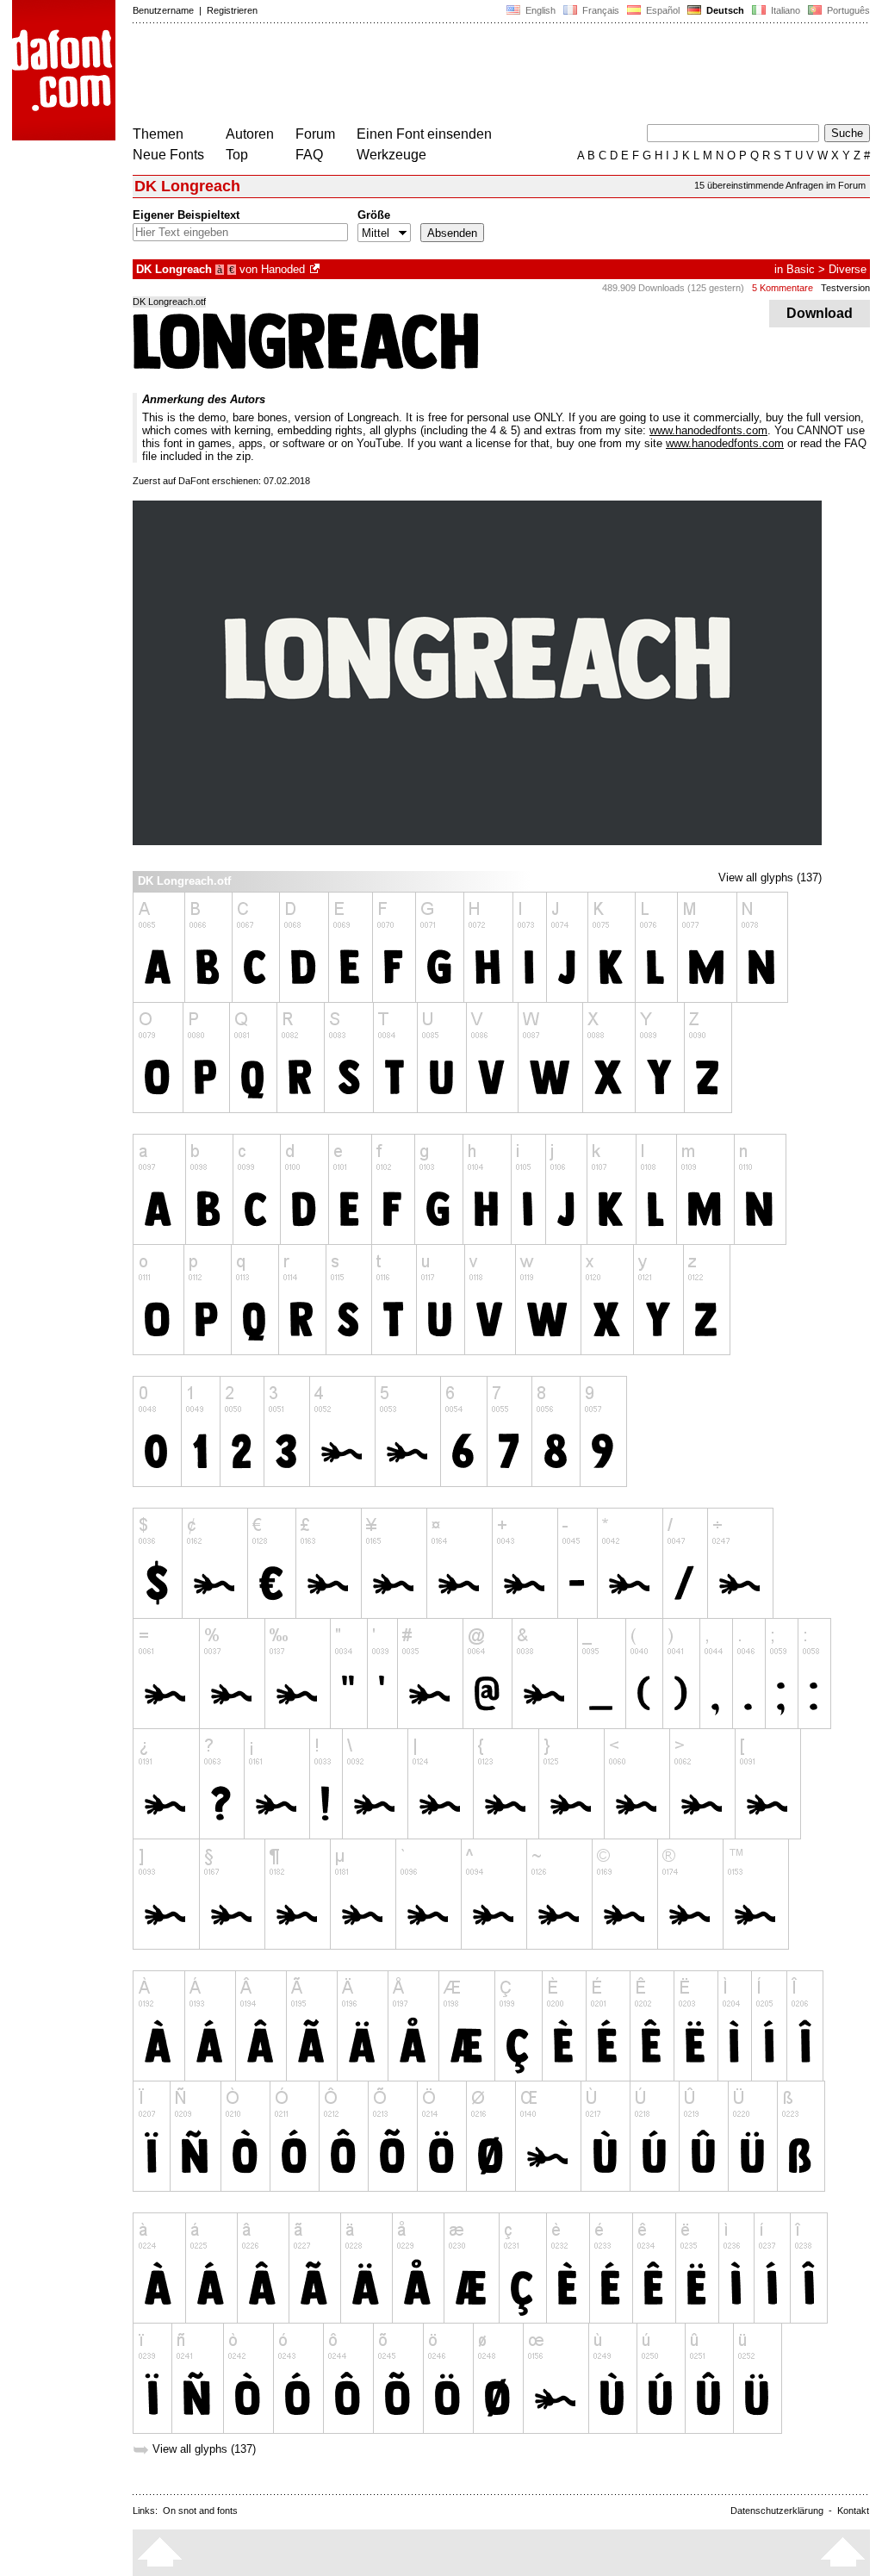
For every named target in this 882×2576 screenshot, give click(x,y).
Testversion (845, 288)
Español (661, 10)
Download (820, 313)
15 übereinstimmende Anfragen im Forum (780, 185)
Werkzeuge (391, 155)
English (539, 10)
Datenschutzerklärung (777, 2511)
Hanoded (283, 269)
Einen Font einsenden (424, 134)
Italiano (784, 10)
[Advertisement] (446, 76)
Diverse (848, 269)
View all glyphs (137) (770, 877)
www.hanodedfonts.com (708, 430)
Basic (801, 269)
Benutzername (163, 10)
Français (599, 10)
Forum (315, 134)
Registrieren (232, 10)
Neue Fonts (168, 155)
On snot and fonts (200, 2511)
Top (237, 155)
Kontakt (853, 2511)
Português (846, 10)
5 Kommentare (783, 288)
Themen (158, 134)
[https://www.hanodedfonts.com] (316, 269)
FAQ (309, 155)
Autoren (250, 134)
